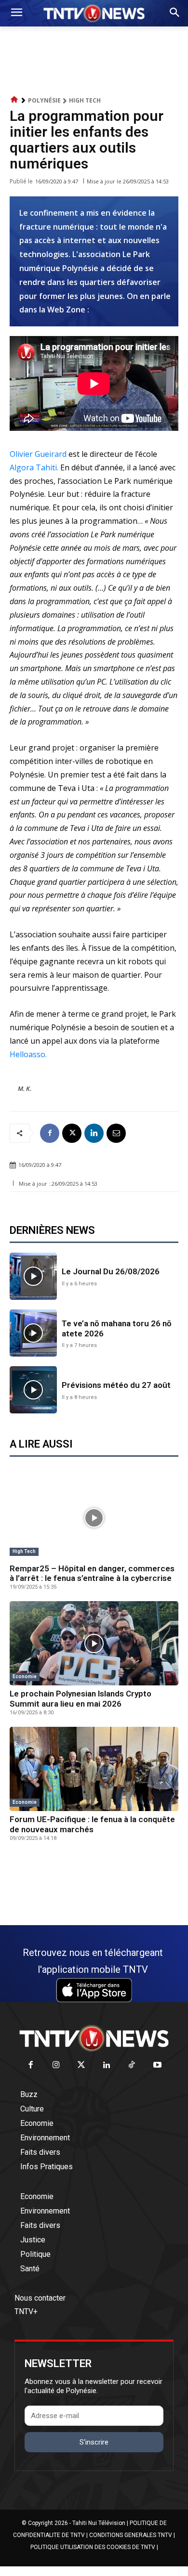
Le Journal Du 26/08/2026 (111, 1271)
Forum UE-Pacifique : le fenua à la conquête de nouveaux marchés (92, 1824)
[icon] (14, 100)
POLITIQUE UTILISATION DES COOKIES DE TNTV (93, 2547)
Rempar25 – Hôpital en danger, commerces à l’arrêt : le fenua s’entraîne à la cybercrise (92, 1573)
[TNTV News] (94, 2038)
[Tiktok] (132, 2065)
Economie (25, 1676)
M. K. (25, 1088)
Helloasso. (28, 1054)
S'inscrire (94, 2442)
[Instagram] (56, 2065)
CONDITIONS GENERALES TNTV (131, 2535)
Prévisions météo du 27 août (116, 1385)
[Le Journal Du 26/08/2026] (33, 1276)
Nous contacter (40, 2298)
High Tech (85, 100)
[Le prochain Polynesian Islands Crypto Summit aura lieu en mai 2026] (94, 1643)
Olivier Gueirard (38, 454)
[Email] (116, 1133)
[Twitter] (82, 2065)
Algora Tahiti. (34, 467)
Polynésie (44, 100)
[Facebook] (50, 1133)
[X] (72, 1133)
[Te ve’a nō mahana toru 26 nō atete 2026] (33, 1333)
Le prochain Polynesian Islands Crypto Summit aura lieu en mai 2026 (81, 1698)
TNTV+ (26, 2311)
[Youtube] (157, 2065)
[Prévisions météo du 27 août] (33, 1390)
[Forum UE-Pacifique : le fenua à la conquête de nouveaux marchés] (94, 1769)
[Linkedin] (94, 1133)
